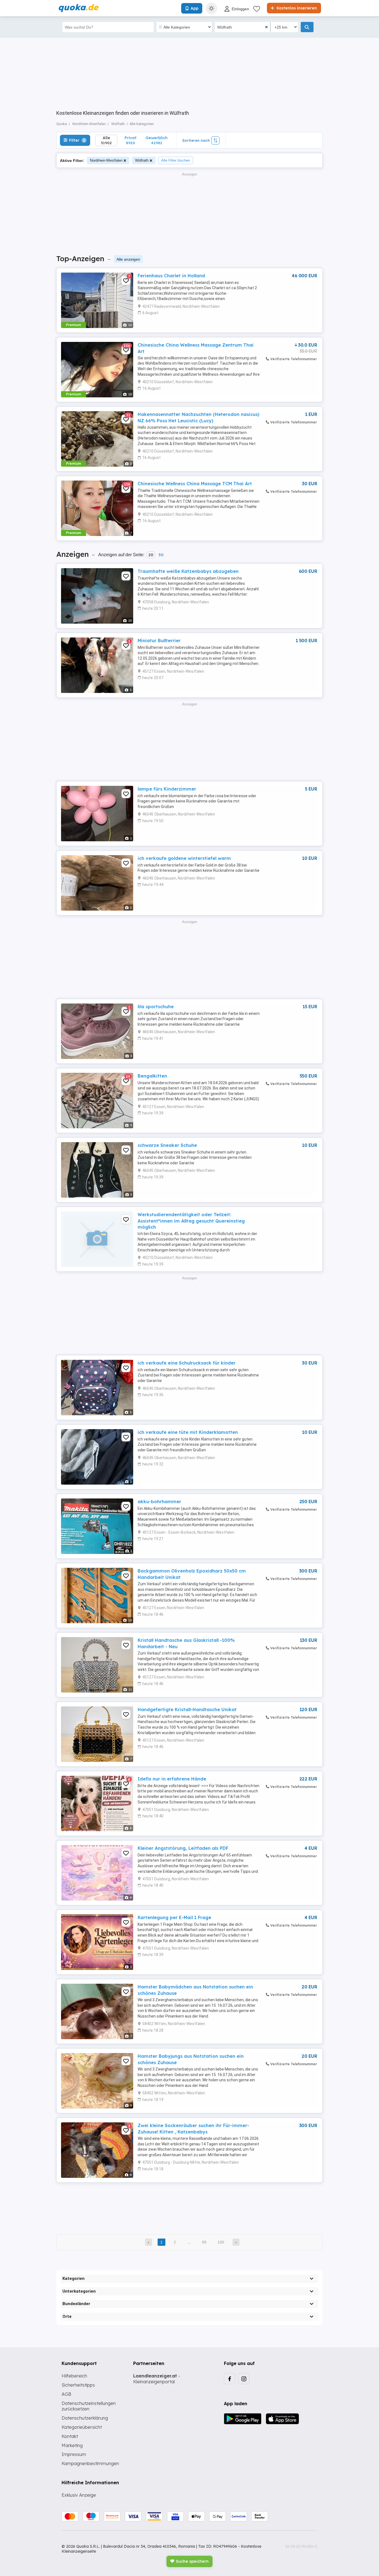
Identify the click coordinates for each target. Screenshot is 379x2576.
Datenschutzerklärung (85, 2418)
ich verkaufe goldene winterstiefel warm (184, 858)
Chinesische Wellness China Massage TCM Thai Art (195, 484)
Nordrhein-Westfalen (106, 160)
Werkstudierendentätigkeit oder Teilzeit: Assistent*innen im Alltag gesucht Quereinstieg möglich (191, 1221)
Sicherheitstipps (78, 2385)
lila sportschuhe (156, 1007)
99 (204, 2242)
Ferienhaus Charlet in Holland (171, 276)
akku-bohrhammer (159, 1502)
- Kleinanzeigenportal (157, 2379)
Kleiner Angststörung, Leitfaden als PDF (183, 1848)
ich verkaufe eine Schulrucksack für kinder (187, 1363)
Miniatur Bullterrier (159, 641)
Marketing (72, 2445)
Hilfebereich (74, 2376)
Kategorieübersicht (82, 2427)
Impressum (74, 2454)
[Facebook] (229, 2379)
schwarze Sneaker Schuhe (167, 1145)
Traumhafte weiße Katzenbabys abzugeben (188, 571)
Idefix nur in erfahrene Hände (172, 1779)
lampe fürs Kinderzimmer (167, 789)
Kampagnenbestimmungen (90, 2463)
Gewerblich (156, 140)
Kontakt (70, 2436)
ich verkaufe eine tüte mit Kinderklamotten (188, 1432)
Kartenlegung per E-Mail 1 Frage (174, 1917)
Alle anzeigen (128, 259)
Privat (131, 140)
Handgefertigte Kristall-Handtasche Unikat (187, 1709)
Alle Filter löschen (176, 160)
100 (221, 2242)
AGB (66, 2394)
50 (161, 555)
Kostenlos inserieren (296, 8)
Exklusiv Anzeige (79, 2495)
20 (151, 555)
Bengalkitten (152, 1076)
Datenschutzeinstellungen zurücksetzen (89, 2406)
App (194, 8)
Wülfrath (142, 160)
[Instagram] (244, 2379)
